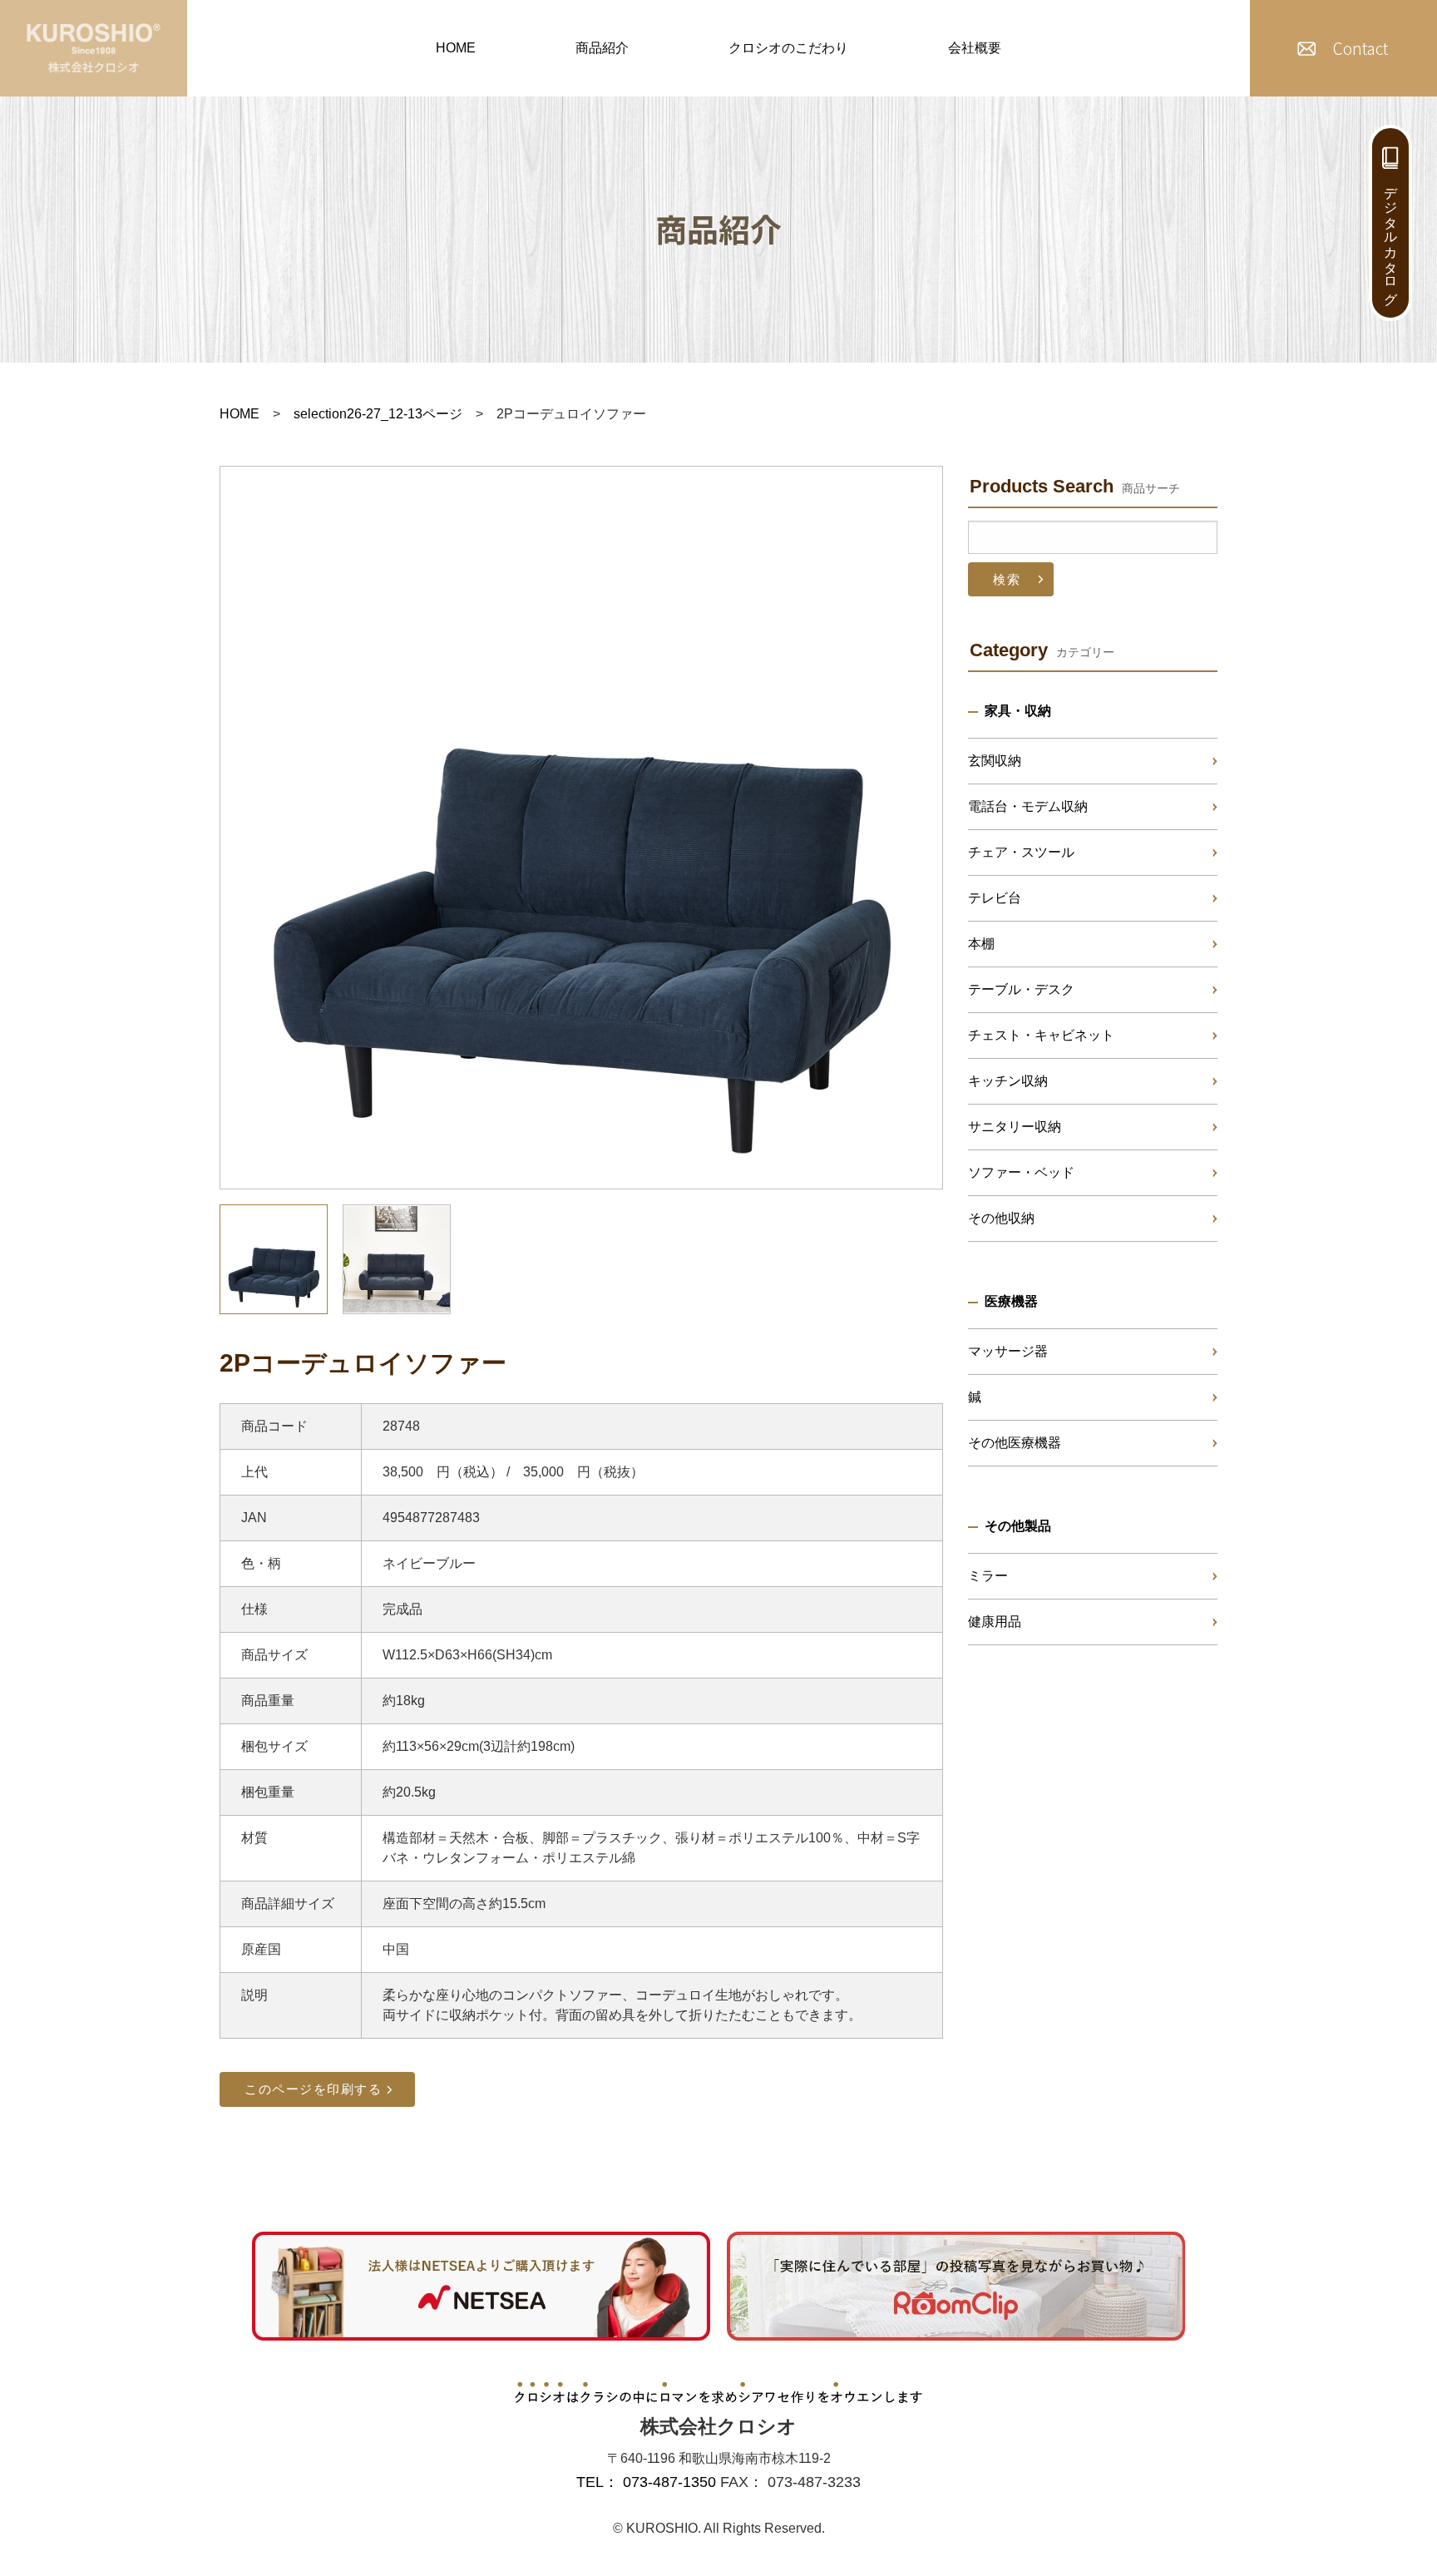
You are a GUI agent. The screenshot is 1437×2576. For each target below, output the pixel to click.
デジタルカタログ (1391, 238)
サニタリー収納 (1015, 1127)
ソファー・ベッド (1021, 1172)
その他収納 (1001, 1218)
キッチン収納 (1008, 1081)
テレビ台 (995, 898)
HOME (456, 48)
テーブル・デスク (1021, 989)
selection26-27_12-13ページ (378, 414)
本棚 (981, 944)
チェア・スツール (1021, 852)
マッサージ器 (1008, 1351)
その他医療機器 (1015, 1443)
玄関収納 (995, 761)
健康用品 (995, 1622)
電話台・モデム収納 (1028, 806)
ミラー (988, 1576)
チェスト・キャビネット (1041, 1035)
